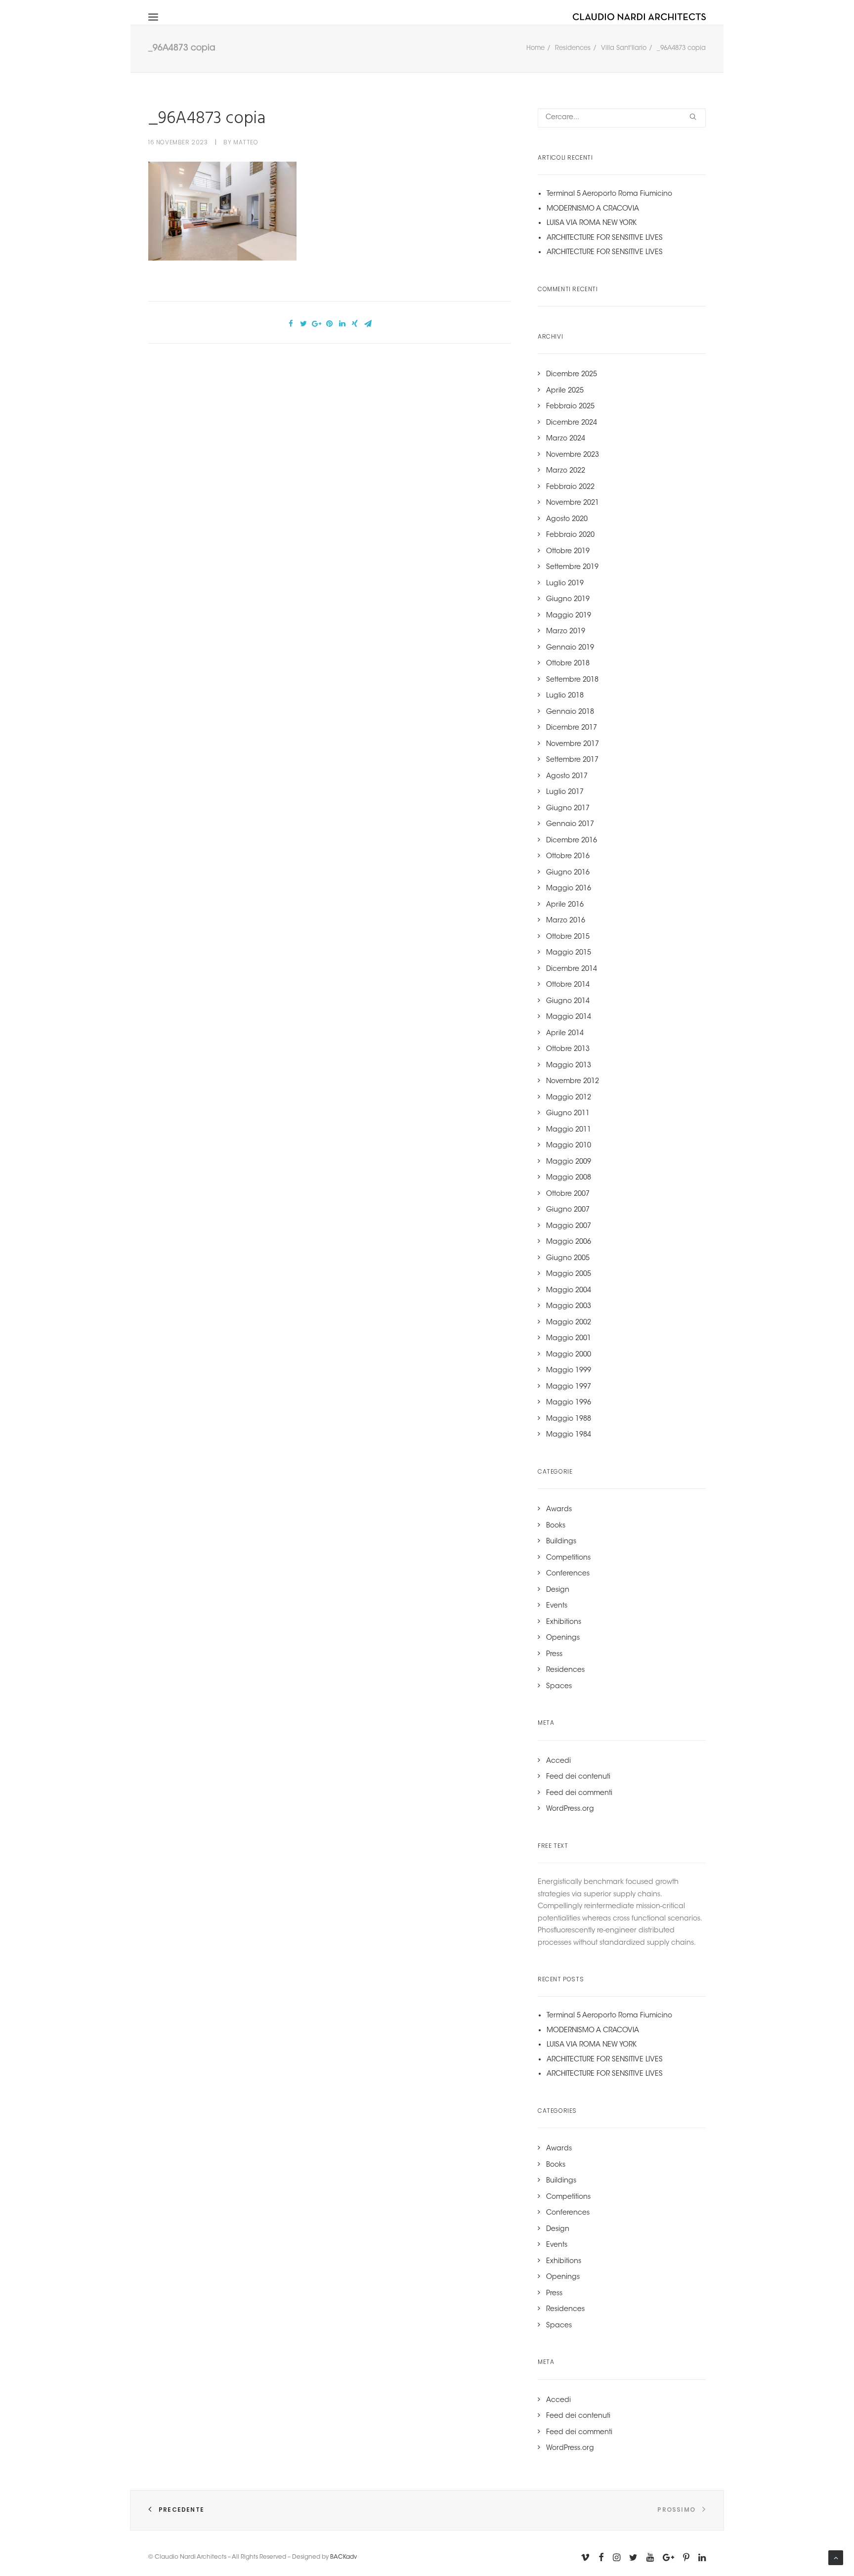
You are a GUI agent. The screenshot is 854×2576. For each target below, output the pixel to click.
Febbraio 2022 (570, 487)
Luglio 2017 (565, 792)
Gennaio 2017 (570, 825)
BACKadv (343, 2557)
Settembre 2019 (572, 568)
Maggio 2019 (569, 616)
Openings (563, 1638)
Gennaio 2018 (570, 712)
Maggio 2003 (569, 1307)
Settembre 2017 (572, 760)
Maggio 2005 (569, 1274)
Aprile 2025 (565, 391)
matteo (246, 142)
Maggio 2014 (569, 1017)
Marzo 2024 (566, 439)
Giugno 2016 (568, 873)
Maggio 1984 (569, 1435)
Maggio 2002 (569, 1323)
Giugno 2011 (568, 1114)
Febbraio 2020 (570, 535)
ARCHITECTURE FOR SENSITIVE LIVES (605, 238)
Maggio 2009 (569, 1162)
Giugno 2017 (568, 809)
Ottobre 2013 (568, 1049)
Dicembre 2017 (572, 728)
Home (535, 48)
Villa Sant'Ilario (624, 48)
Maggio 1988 (569, 1419)
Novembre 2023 (573, 455)
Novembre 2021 (573, 503)
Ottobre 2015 (568, 937)
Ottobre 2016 (568, 857)
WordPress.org (570, 1809)
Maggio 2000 (569, 1355)
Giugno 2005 (568, 1259)
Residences (573, 48)
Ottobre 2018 (568, 664)
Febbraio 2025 (570, 407)
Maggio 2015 (569, 953)
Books (556, 1526)
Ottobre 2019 (568, 552)
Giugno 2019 (568, 600)
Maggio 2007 (569, 1226)
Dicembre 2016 (572, 841)
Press (554, 1655)
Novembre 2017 (573, 744)
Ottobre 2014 (568, 985)
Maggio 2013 (569, 1066)
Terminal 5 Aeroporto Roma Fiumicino (609, 194)
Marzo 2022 (566, 471)
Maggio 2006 (569, 1242)
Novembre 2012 (573, 1082)
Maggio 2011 (569, 1130)
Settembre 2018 (572, 680)
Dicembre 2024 (572, 423)
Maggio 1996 (569, 1403)
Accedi (558, 1761)
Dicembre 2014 (572, 969)
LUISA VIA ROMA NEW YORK (592, 223)
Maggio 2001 (569, 1339)
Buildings (561, 1542)
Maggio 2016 (569, 889)
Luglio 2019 (565, 584)
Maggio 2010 (569, 1146)
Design (558, 1590)
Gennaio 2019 (570, 648)
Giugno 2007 (568, 1210)
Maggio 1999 (569, 1371)
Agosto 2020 (567, 520)
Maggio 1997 (569, 1387)
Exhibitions (564, 1622)
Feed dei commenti (579, 1793)
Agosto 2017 (567, 777)
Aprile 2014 (565, 1034)
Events (557, 1606)
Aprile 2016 (565, 905)
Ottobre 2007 (568, 1194)
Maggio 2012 (569, 1098)
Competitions (568, 1558)
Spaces (559, 1687)
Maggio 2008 (569, 1178)
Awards (559, 1510)
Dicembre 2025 (572, 375)
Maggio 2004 (569, 1291)
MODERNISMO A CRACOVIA (593, 209)
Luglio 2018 (565, 696)
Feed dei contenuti (578, 1777)
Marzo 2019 (566, 632)
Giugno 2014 (568, 1002)
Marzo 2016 (566, 921)
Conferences (568, 1574)
